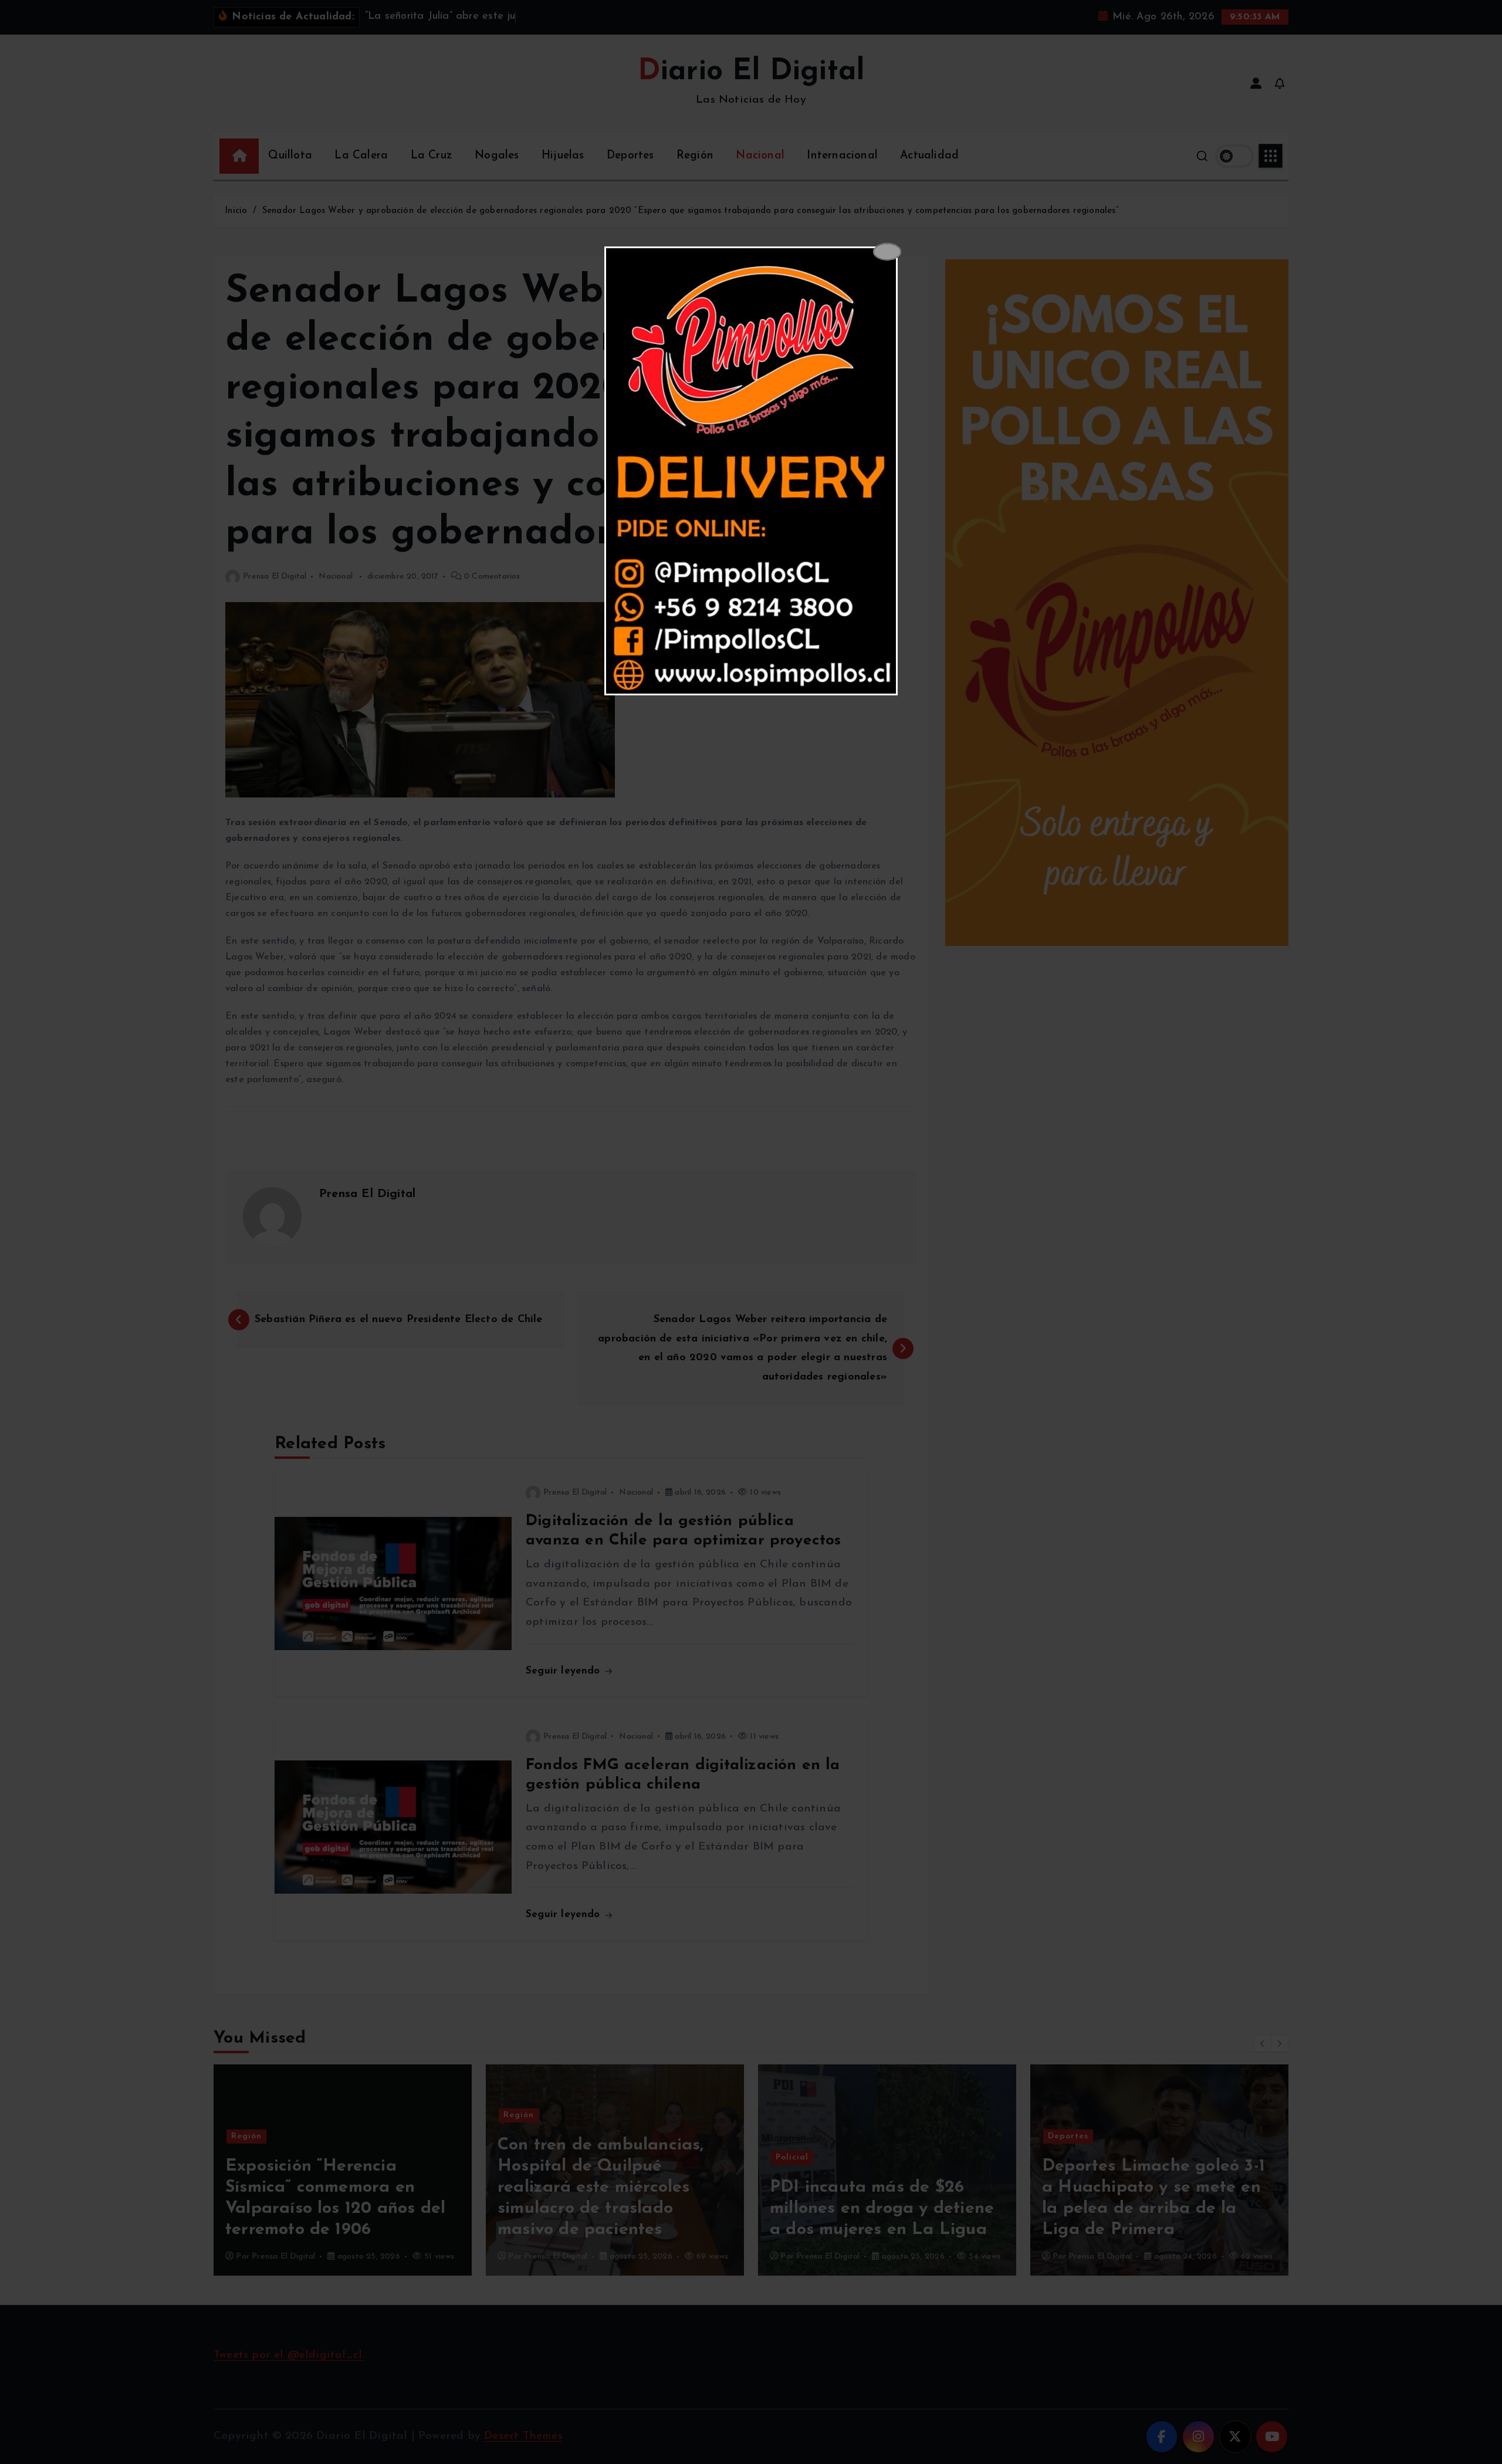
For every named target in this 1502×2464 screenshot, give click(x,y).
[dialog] (751, 471)
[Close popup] (887, 252)
